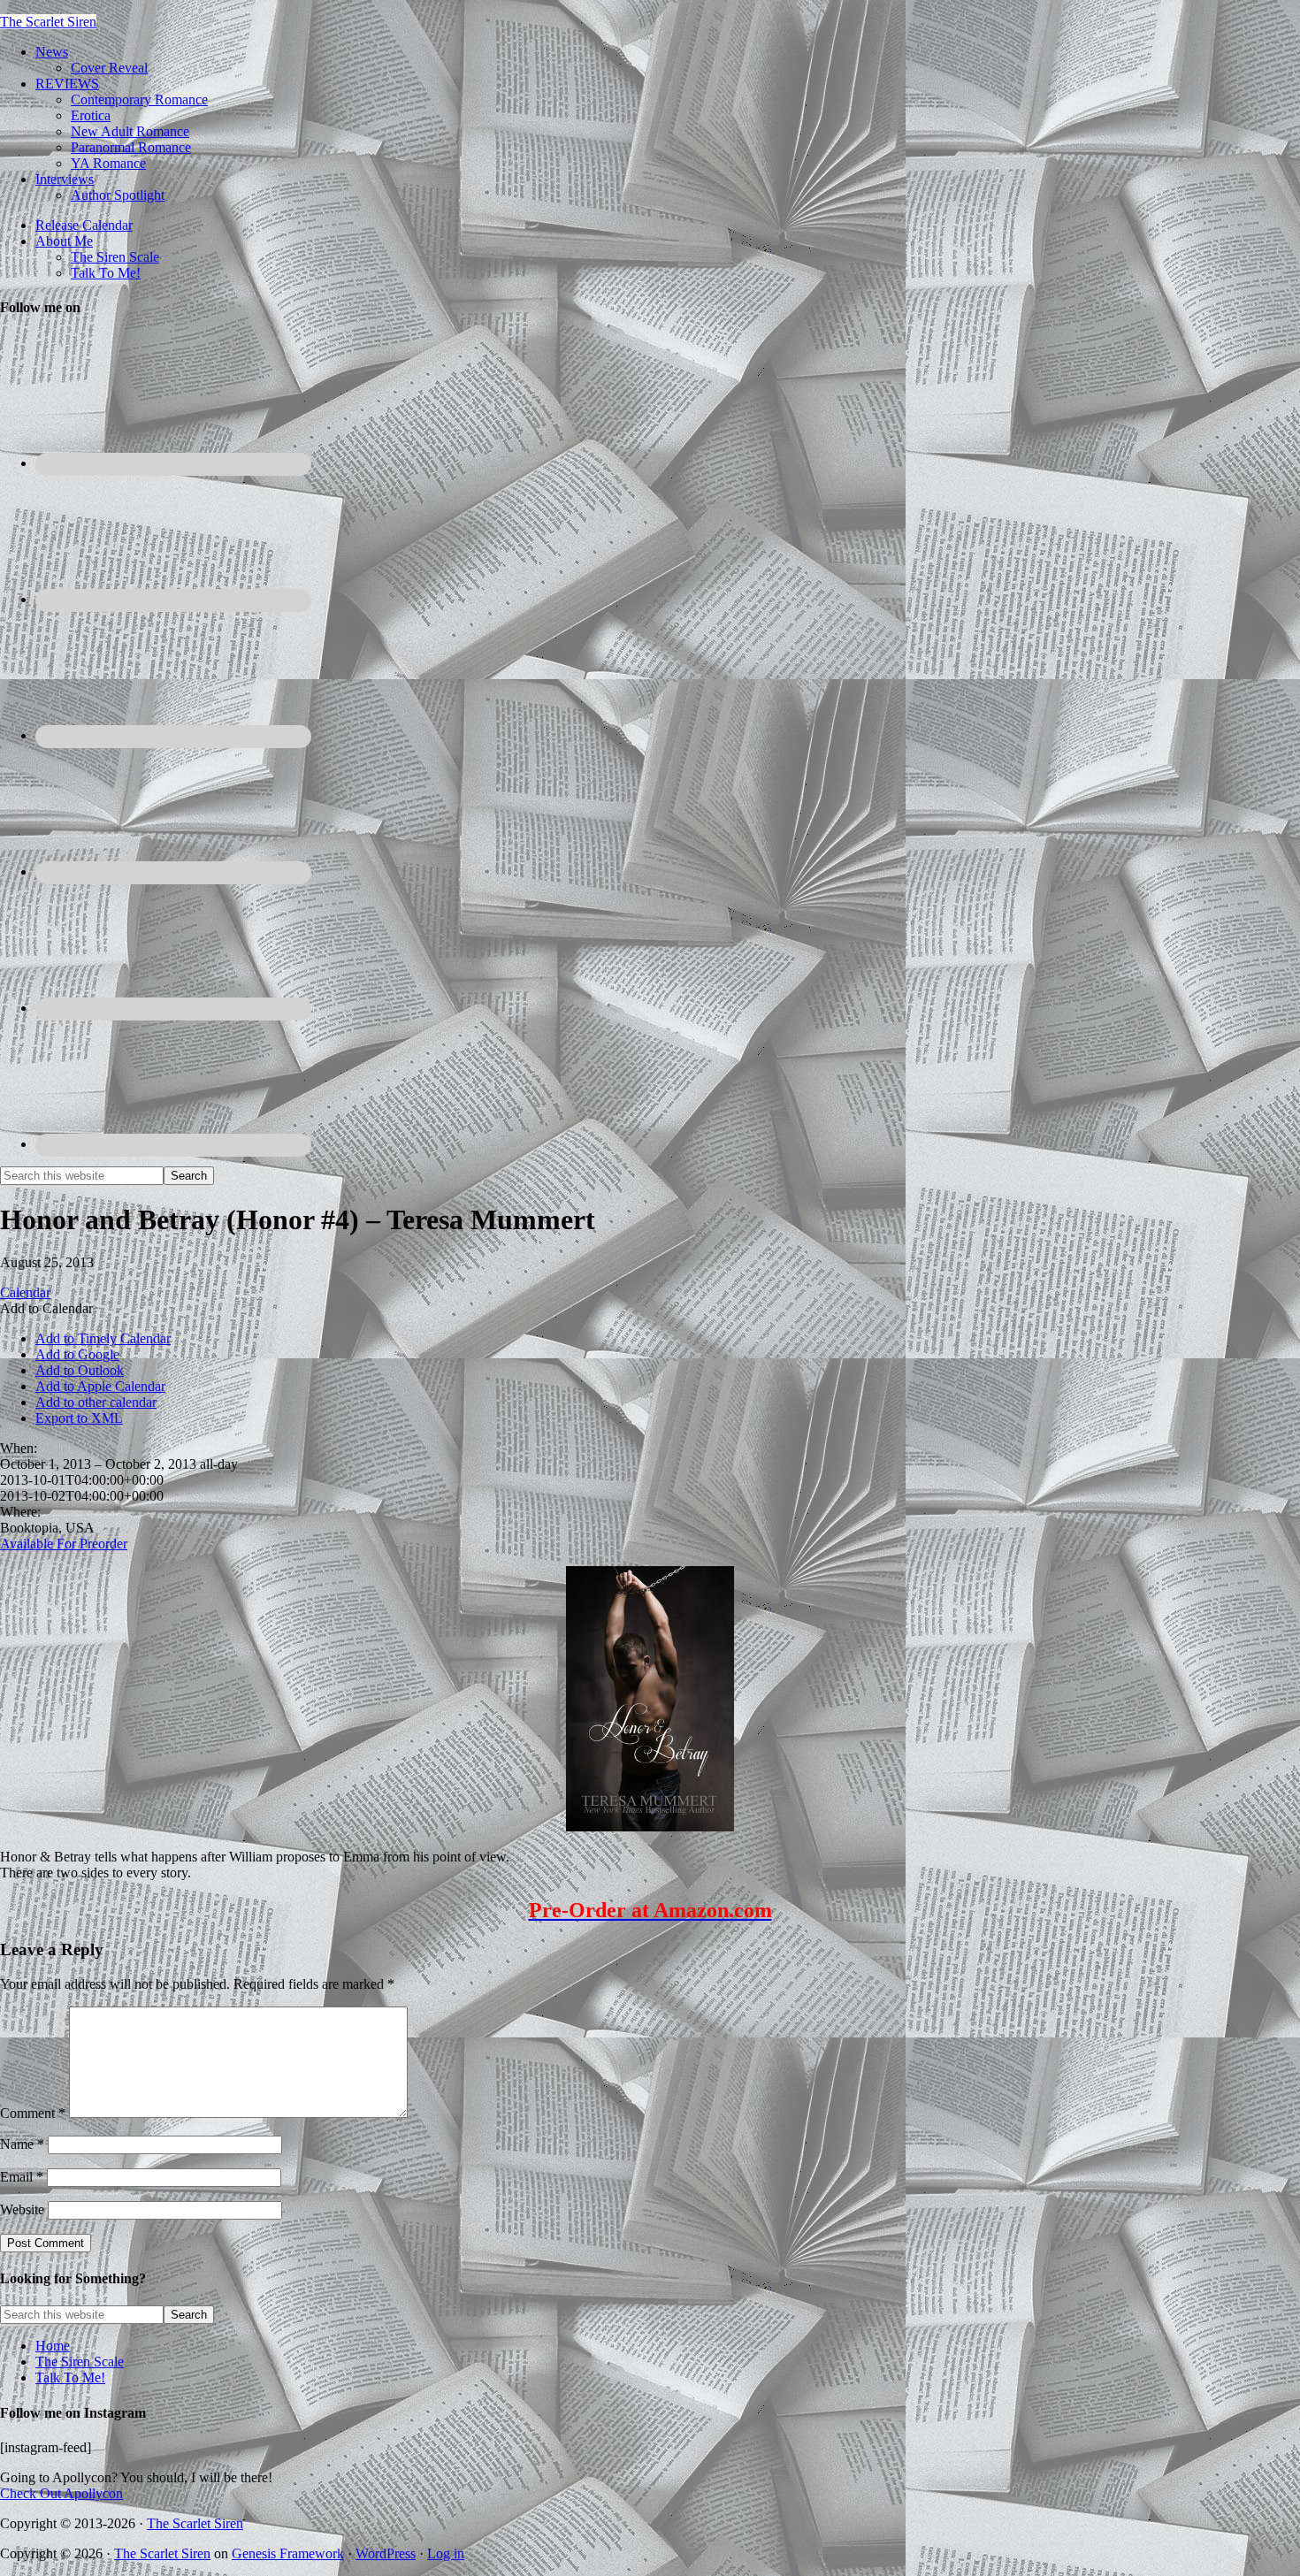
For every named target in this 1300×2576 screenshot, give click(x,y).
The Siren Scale (80, 2362)
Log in (446, 2553)
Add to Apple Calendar (100, 1386)
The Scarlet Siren (48, 22)
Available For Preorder (64, 1544)
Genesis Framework (288, 2553)
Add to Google (77, 1354)
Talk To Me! (70, 2377)
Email (22, 2177)
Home (53, 2346)
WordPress (386, 2553)
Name (22, 2144)
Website (22, 2209)
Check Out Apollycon (61, 2493)
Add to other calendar (96, 1402)
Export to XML (79, 1418)
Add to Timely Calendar (103, 1338)
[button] (46, 1308)
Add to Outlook (80, 1370)
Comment (33, 2113)
